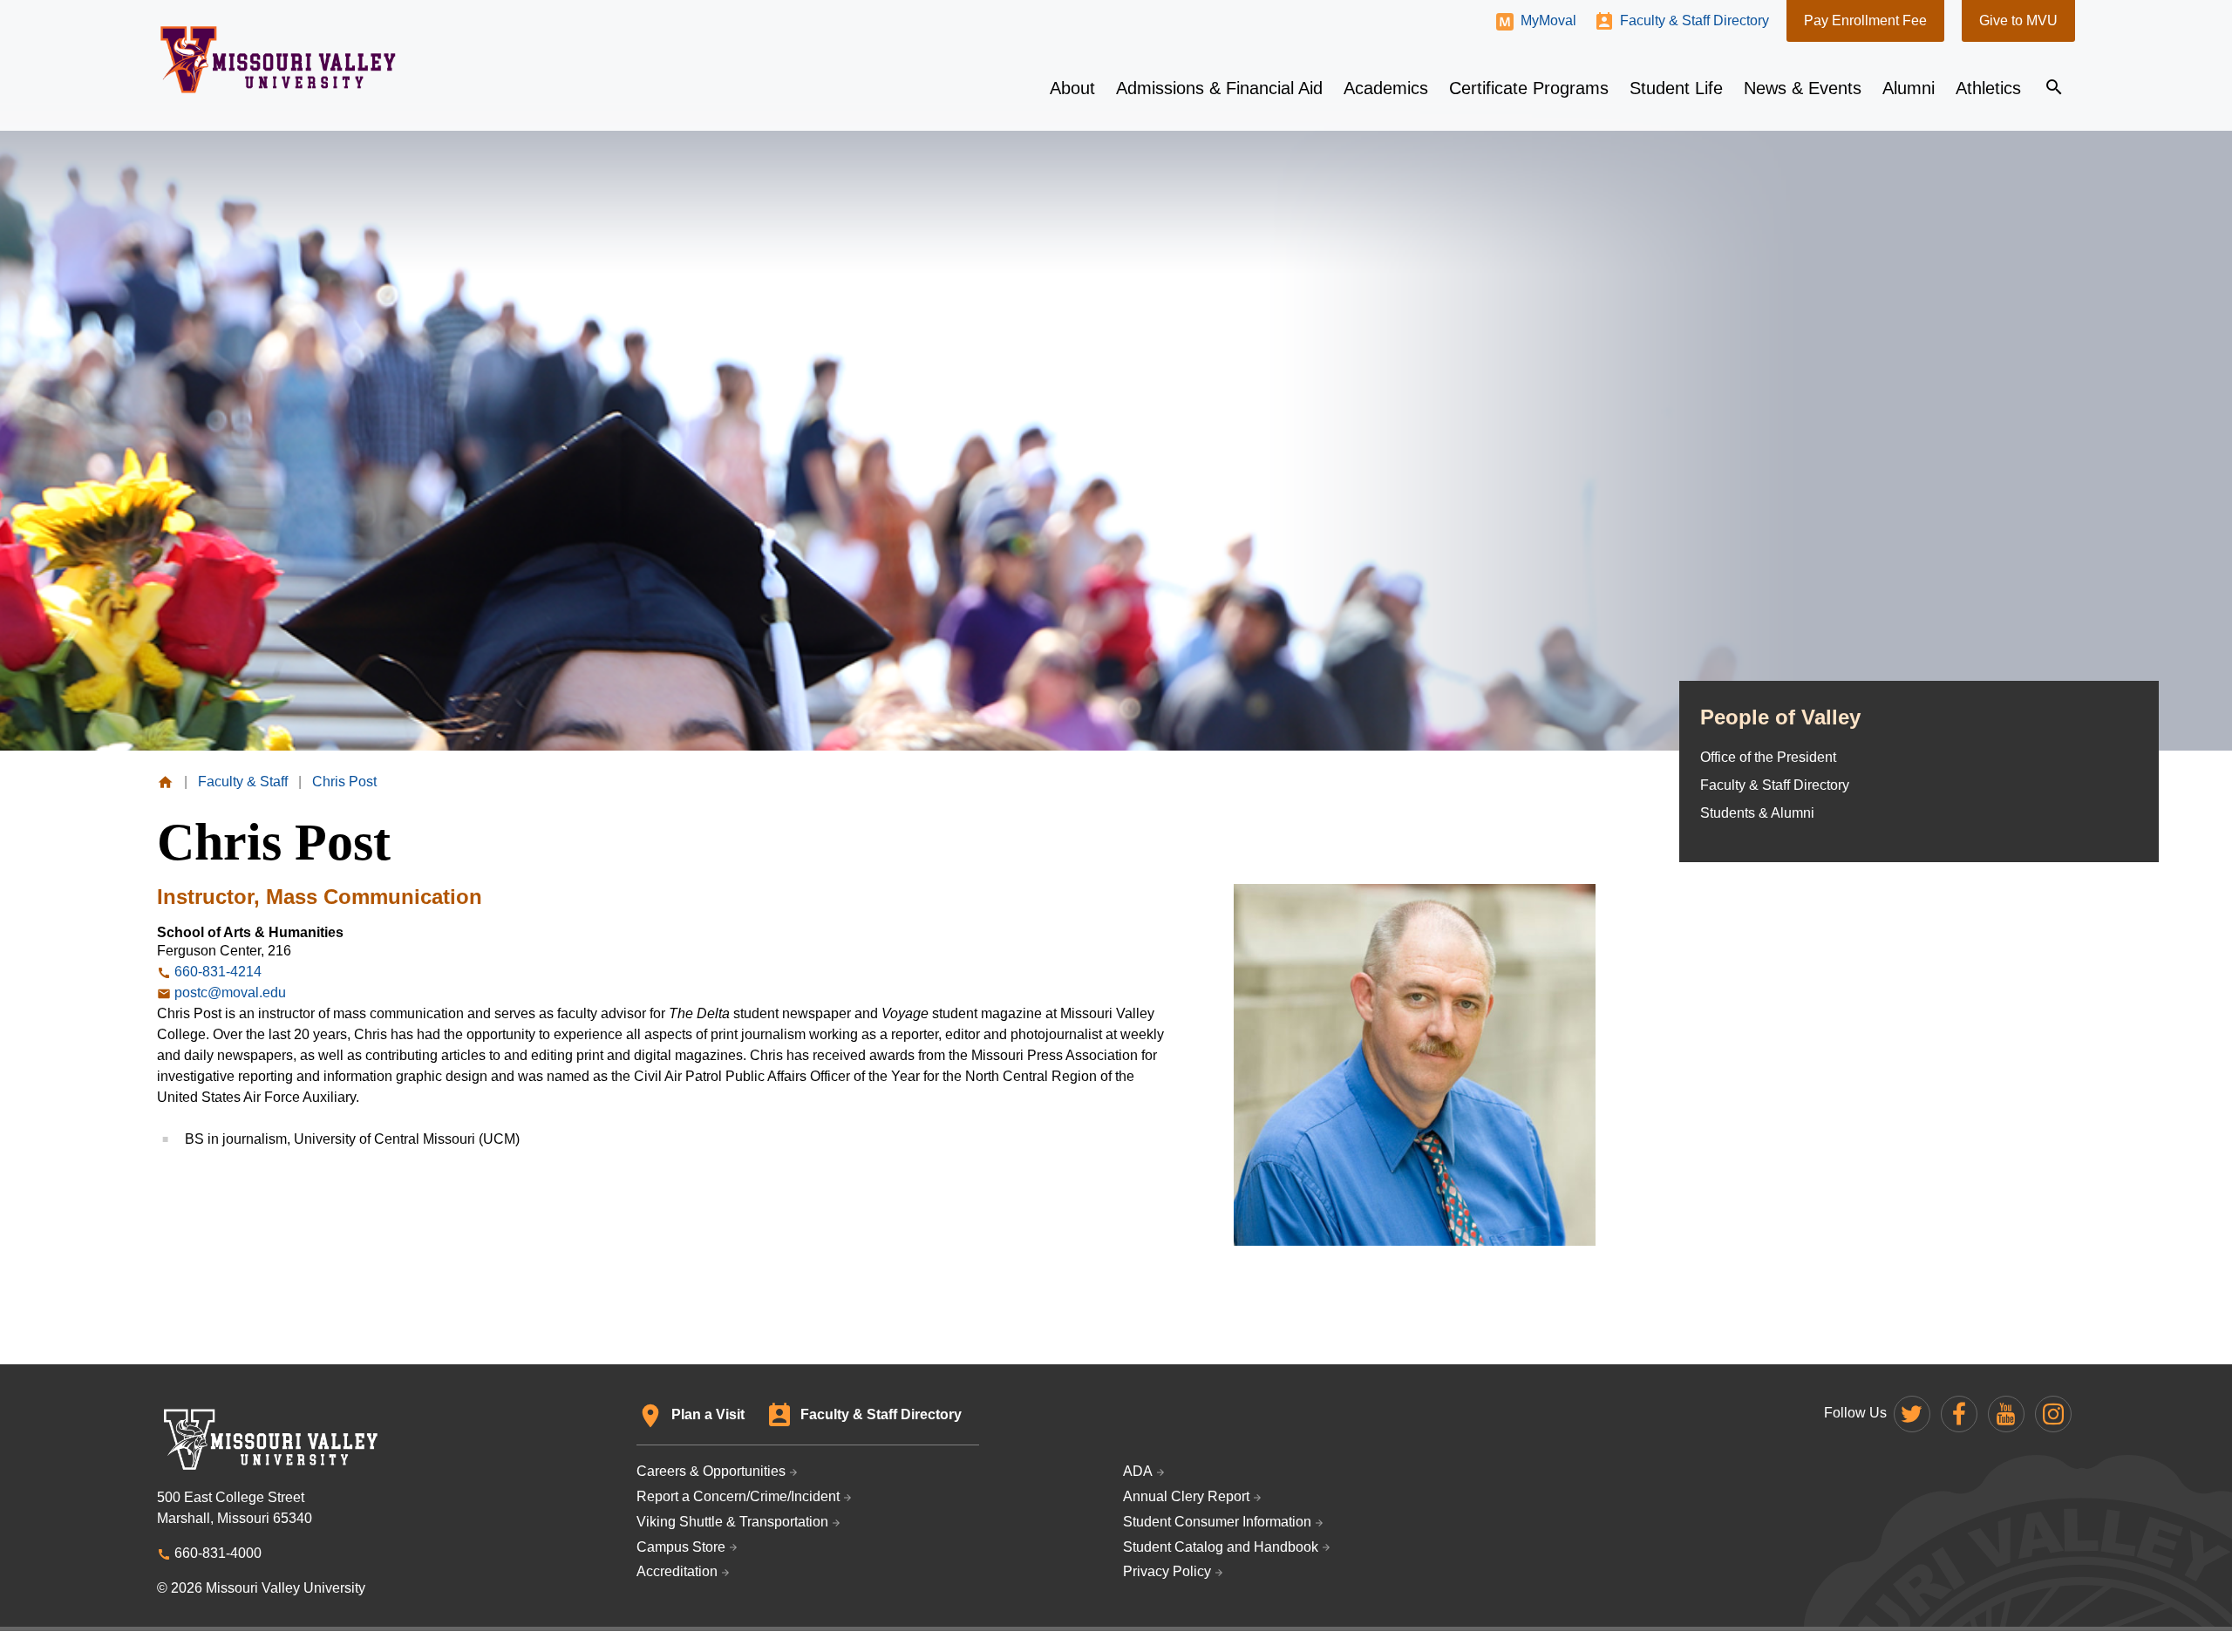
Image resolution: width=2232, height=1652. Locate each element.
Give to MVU (2018, 20)
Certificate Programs (1529, 88)
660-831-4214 (218, 972)
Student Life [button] (1676, 88)
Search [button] (2054, 87)
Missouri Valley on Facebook (1959, 1414)
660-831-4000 (218, 1553)
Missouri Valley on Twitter (1912, 1414)
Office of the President (1768, 757)
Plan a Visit (708, 1414)
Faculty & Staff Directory (1694, 20)
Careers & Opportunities (711, 1471)
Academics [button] (1386, 88)
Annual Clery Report (1186, 1496)
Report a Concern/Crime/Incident (738, 1496)
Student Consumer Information (1217, 1522)
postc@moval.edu (230, 993)
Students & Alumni (1757, 813)
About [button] (1072, 88)
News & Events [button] (1803, 88)
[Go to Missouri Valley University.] (165, 782)
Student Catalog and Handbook (1221, 1547)
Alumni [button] (1909, 88)
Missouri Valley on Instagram (2053, 1414)
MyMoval (1548, 20)
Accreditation (677, 1571)
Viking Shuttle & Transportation (732, 1522)
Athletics (1988, 88)
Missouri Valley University (279, 60)
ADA (1138, 1471)
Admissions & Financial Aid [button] (1219, 88)
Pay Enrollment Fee (1865, 20)
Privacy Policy (1167, 1571)
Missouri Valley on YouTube (2006, 1414)
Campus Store (681, 1547)
